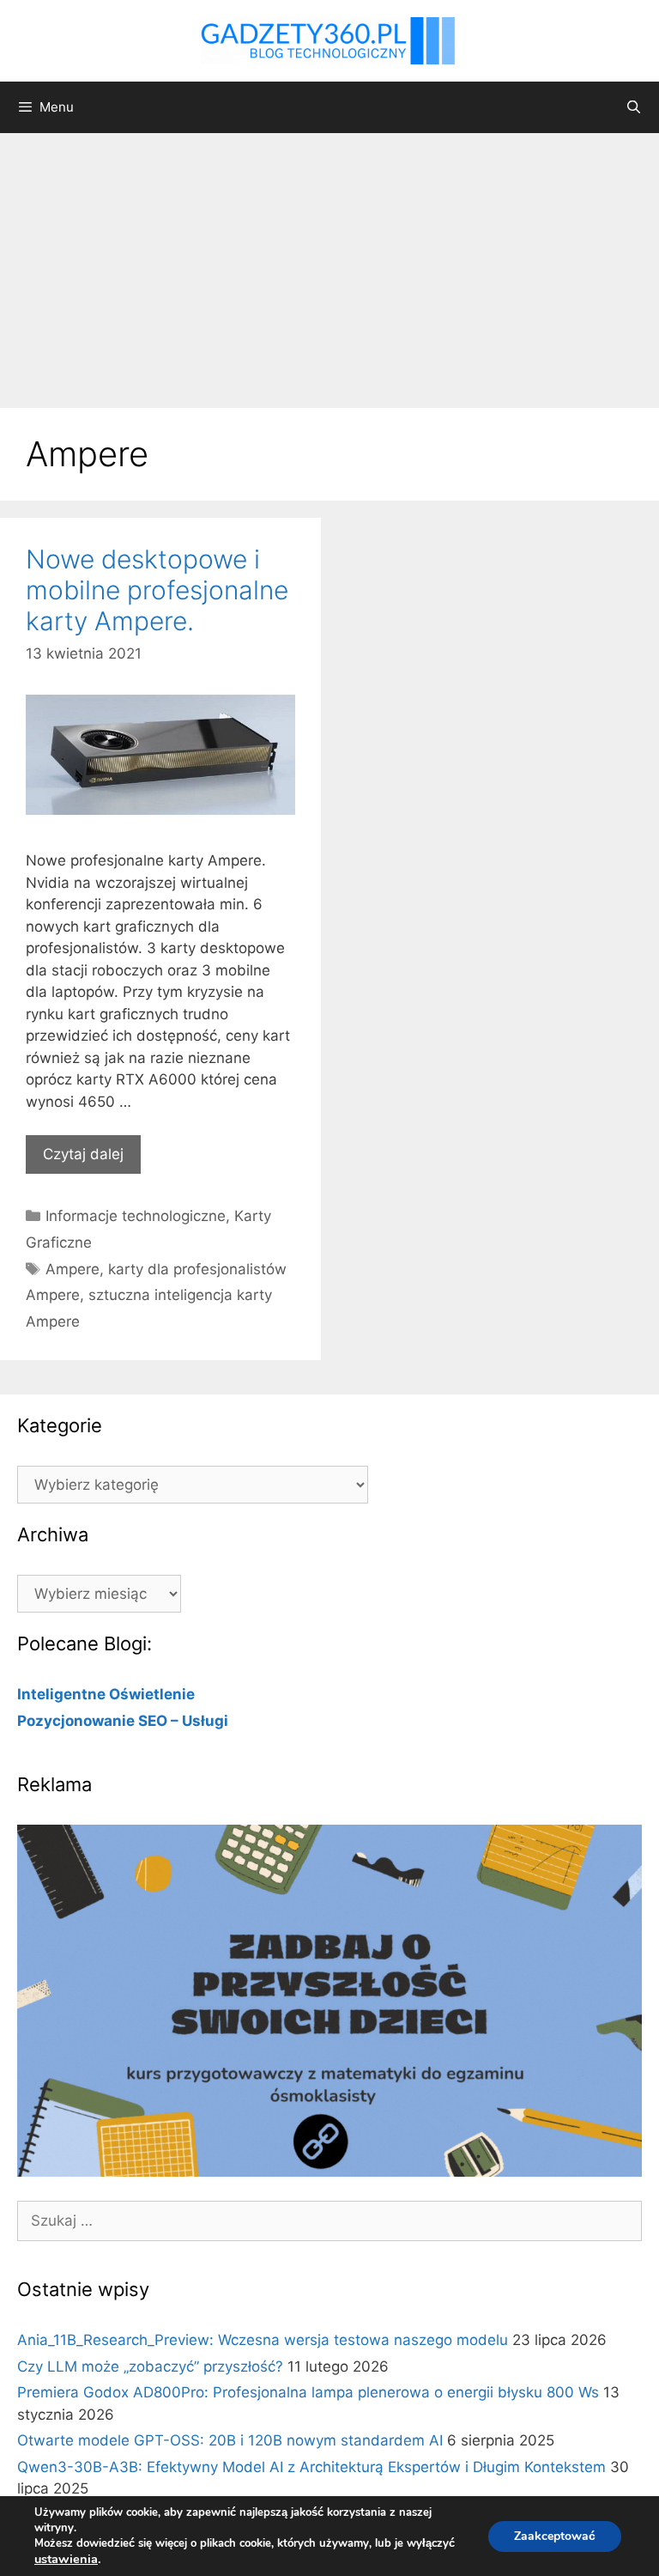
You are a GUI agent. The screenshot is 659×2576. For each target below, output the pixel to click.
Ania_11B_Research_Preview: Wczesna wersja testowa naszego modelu (263, 2340)
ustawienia (66, 2559)
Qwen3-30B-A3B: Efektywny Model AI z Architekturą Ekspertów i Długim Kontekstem (311, 2467)
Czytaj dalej (83, 1154)
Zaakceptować (555, 2536)
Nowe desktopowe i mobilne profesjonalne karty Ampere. (157, 590)
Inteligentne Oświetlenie (106, 1694)
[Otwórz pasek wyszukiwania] (634, 107)
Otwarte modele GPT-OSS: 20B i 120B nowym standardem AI (230, 2440)
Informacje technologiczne (136, 1216)
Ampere (73, 1269)
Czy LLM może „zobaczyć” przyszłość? (150, 2366)
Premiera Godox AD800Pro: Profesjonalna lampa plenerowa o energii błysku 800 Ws (308, 2392)
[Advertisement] (329, 262)
